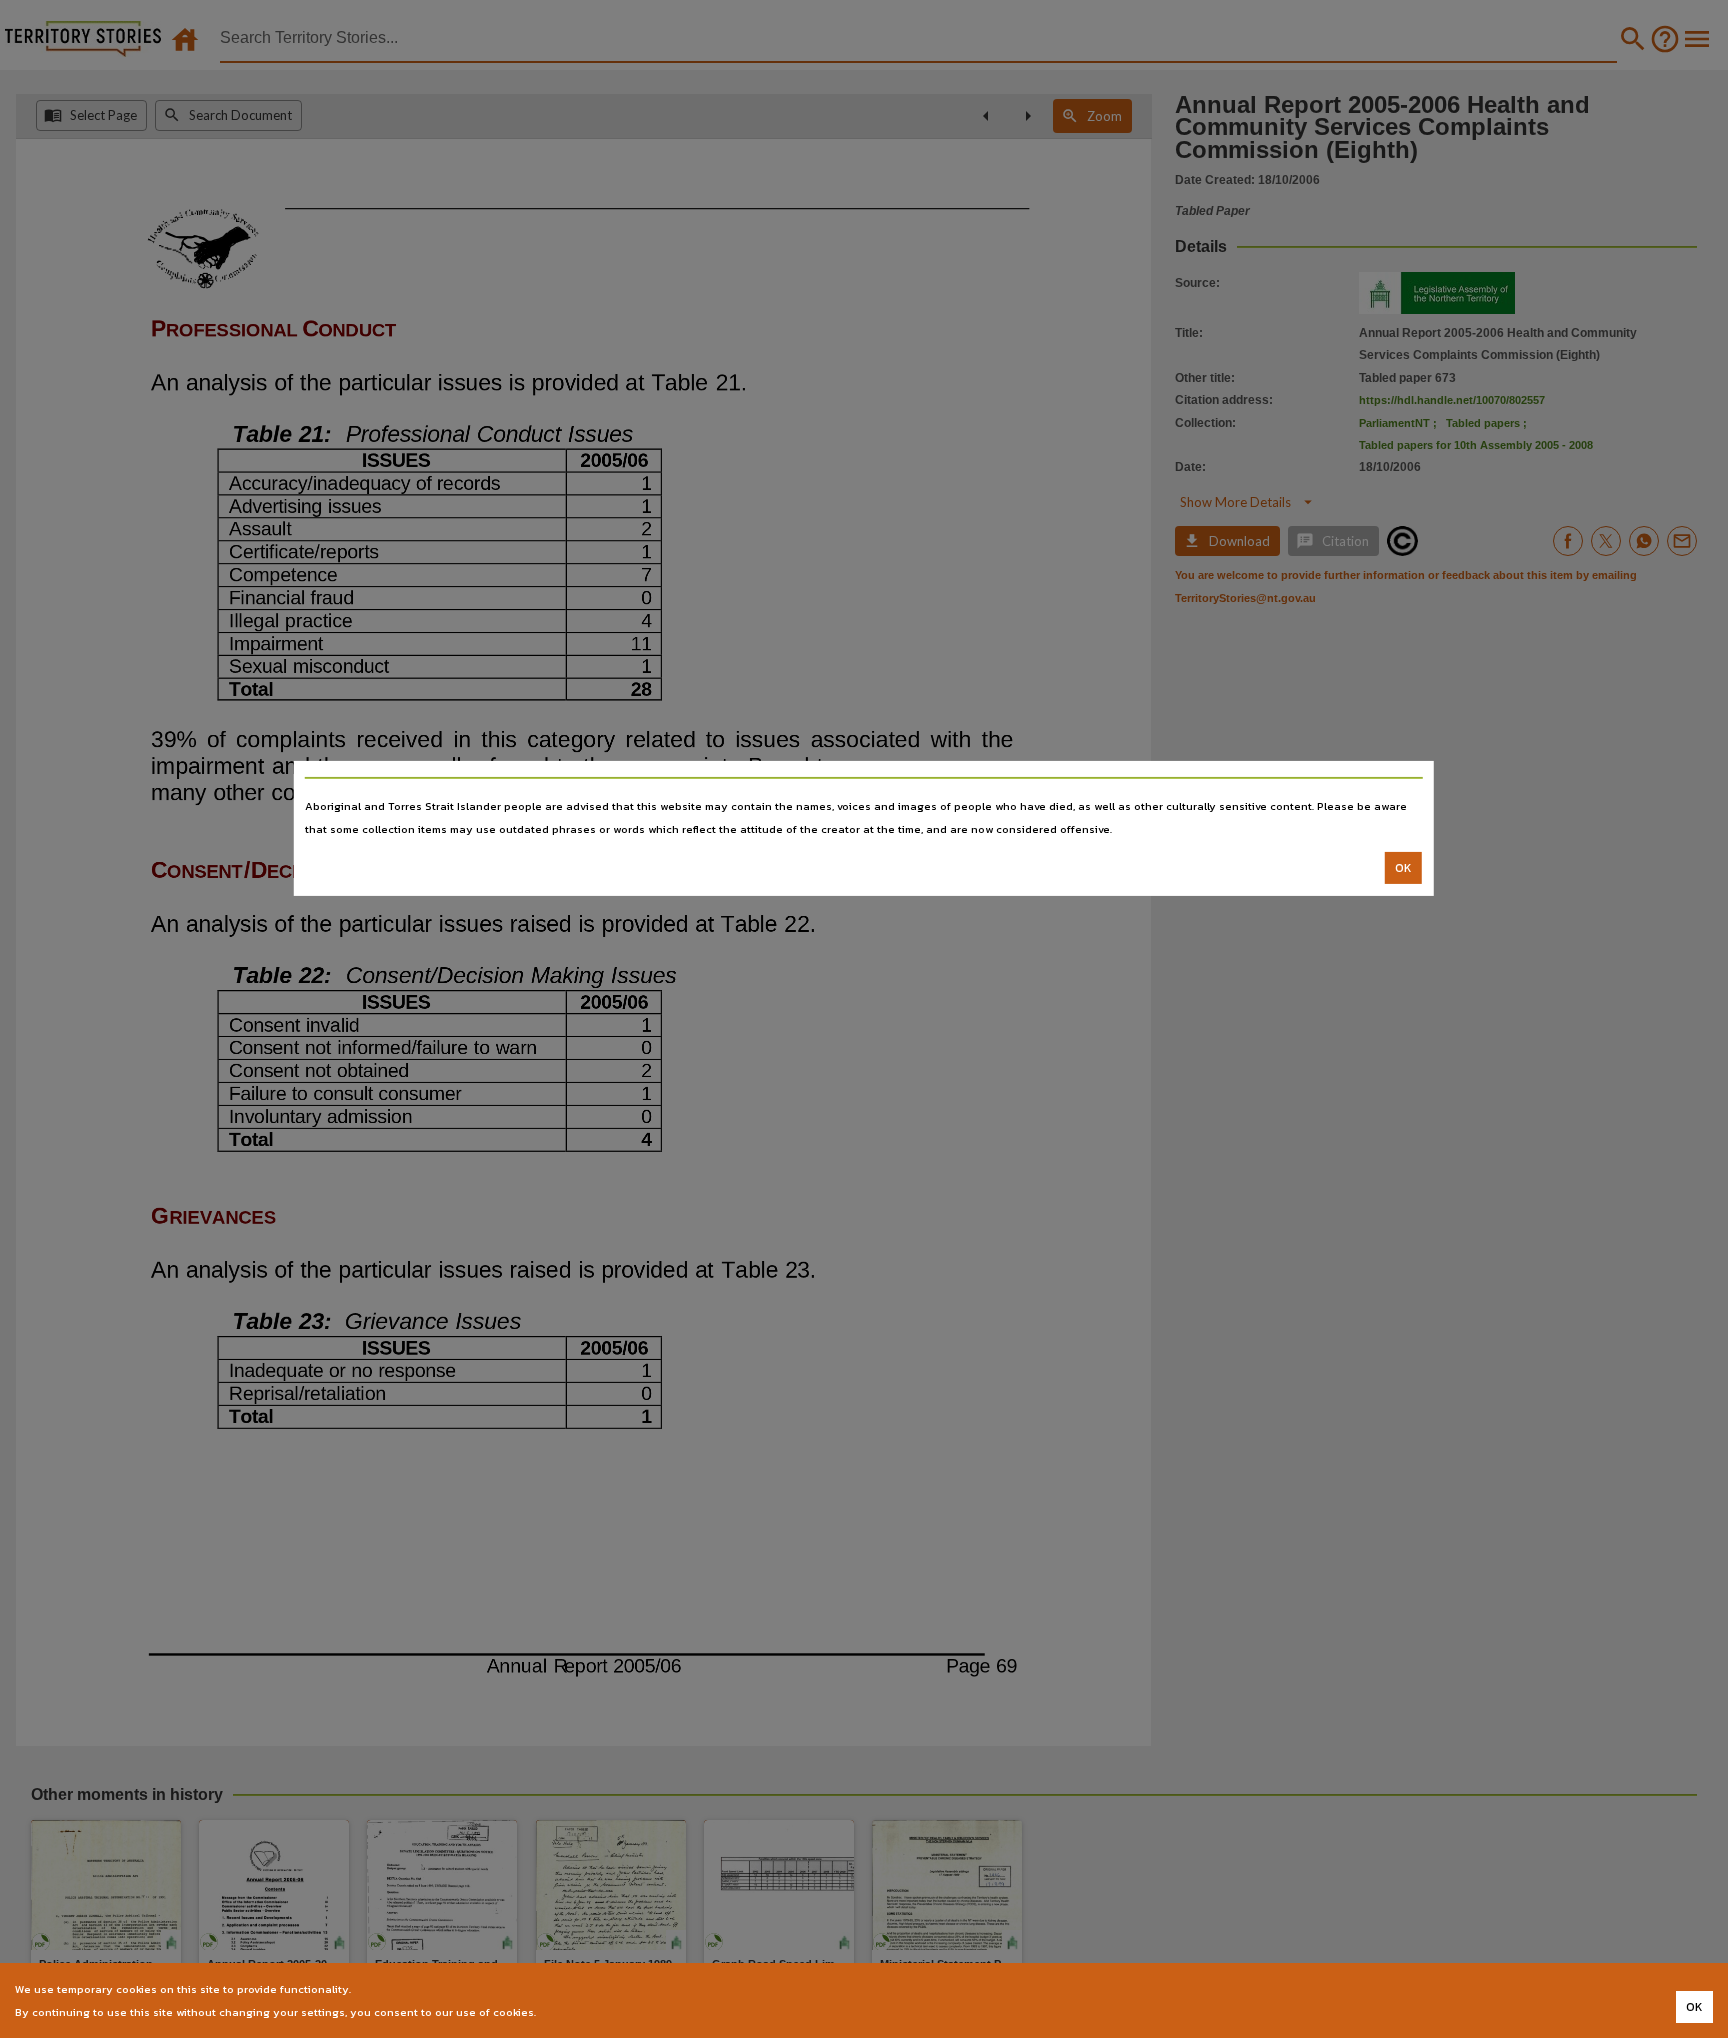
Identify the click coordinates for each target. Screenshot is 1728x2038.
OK (1403, 868)
